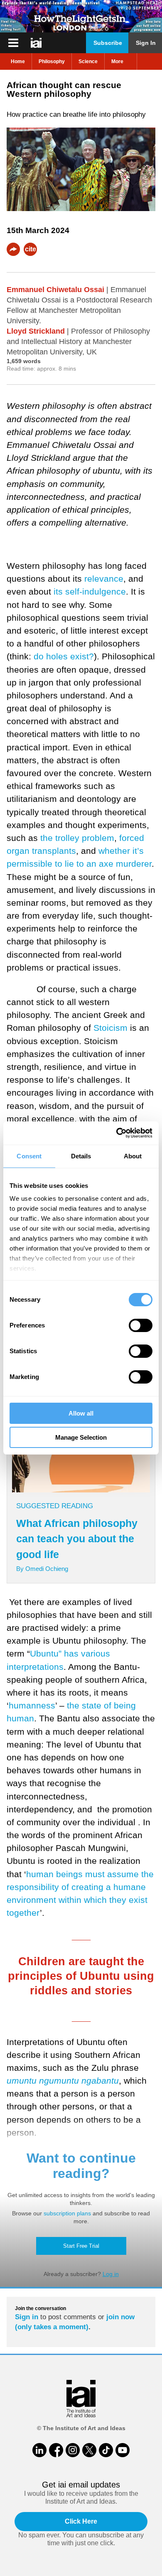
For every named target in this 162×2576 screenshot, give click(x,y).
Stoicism (110, 1028)
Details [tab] (81, 1156)
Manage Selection (81, 1437)
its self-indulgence (90, 591)
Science (88, 61)
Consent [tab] (29, 1156)
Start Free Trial (81, 2246)
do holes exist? (64, 656)
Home (18, 61)
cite (31, 249)
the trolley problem (77, 838)
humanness (32, 1705)
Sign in (27, 2317)
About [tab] (133, 1156)
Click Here (81, 2521)
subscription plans (67, 2213)
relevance (104, 579)
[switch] (141, 1325)
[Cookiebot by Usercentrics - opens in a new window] (117, 1133)
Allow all (81, 1413)
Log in (111, 2274)
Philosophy (52, 61)
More (117, 61)
